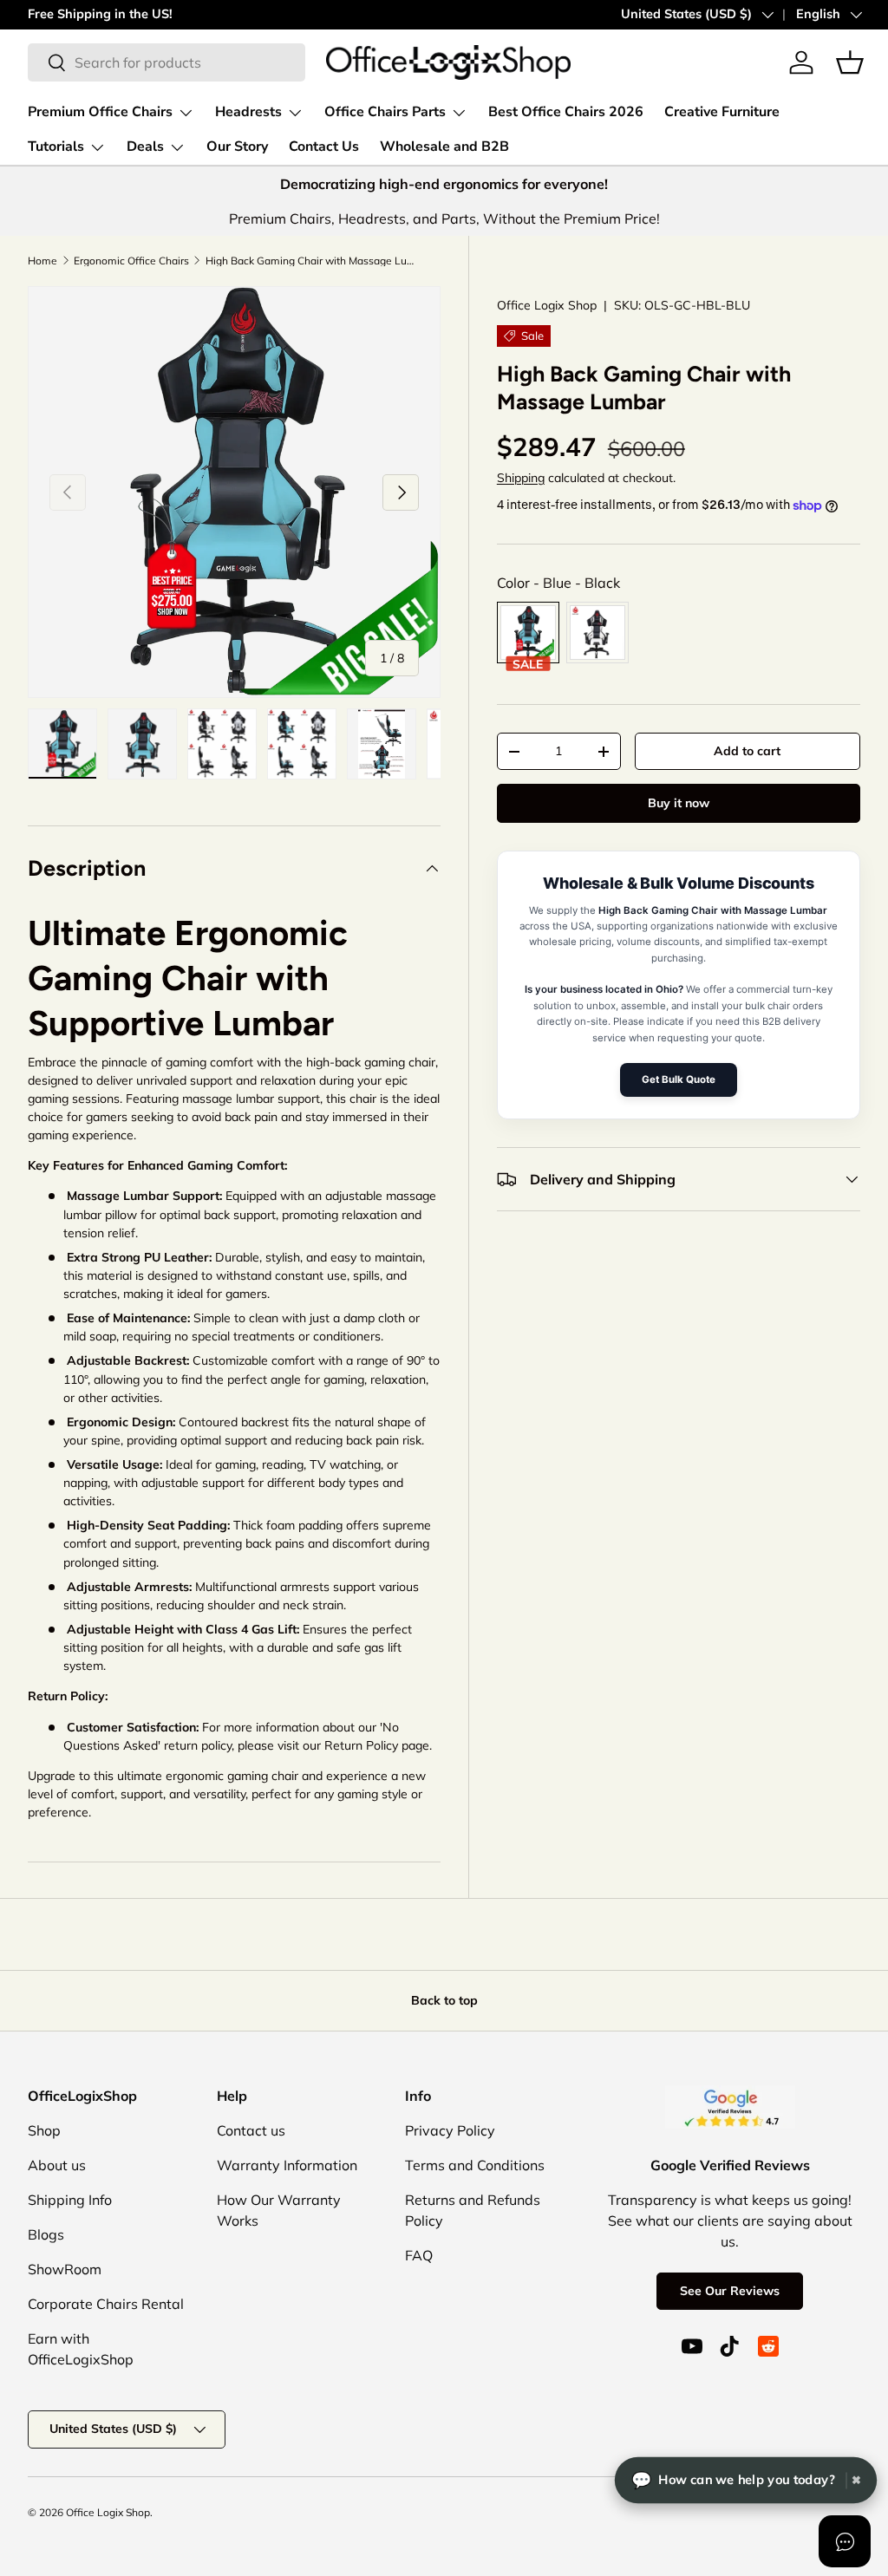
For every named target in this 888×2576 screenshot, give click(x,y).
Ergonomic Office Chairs (131, 261)
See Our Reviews (730, 2291)
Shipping (521, 478)
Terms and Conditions (475, 2165)
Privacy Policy (450, 2130)
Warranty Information (287, 2165)
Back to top (444, 2000)
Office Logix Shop (108, 2512)
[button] (850, 62)
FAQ (419, 2255)
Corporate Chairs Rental (106, 2304)
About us (57, 2165)
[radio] (528, 633)
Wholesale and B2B (444, 147)
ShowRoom (65, 2269)
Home (42, 261)
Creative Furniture (722, 112)
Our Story (237, 147)
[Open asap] (845, 2541)
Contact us (251, 2130)
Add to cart (747, 751)
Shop (44, 2130)
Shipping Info (70, 2200)
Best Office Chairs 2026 (566, 112)
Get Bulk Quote (679, 1079)
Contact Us (324, 147)
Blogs (46, 2234)
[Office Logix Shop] (448, 62)
